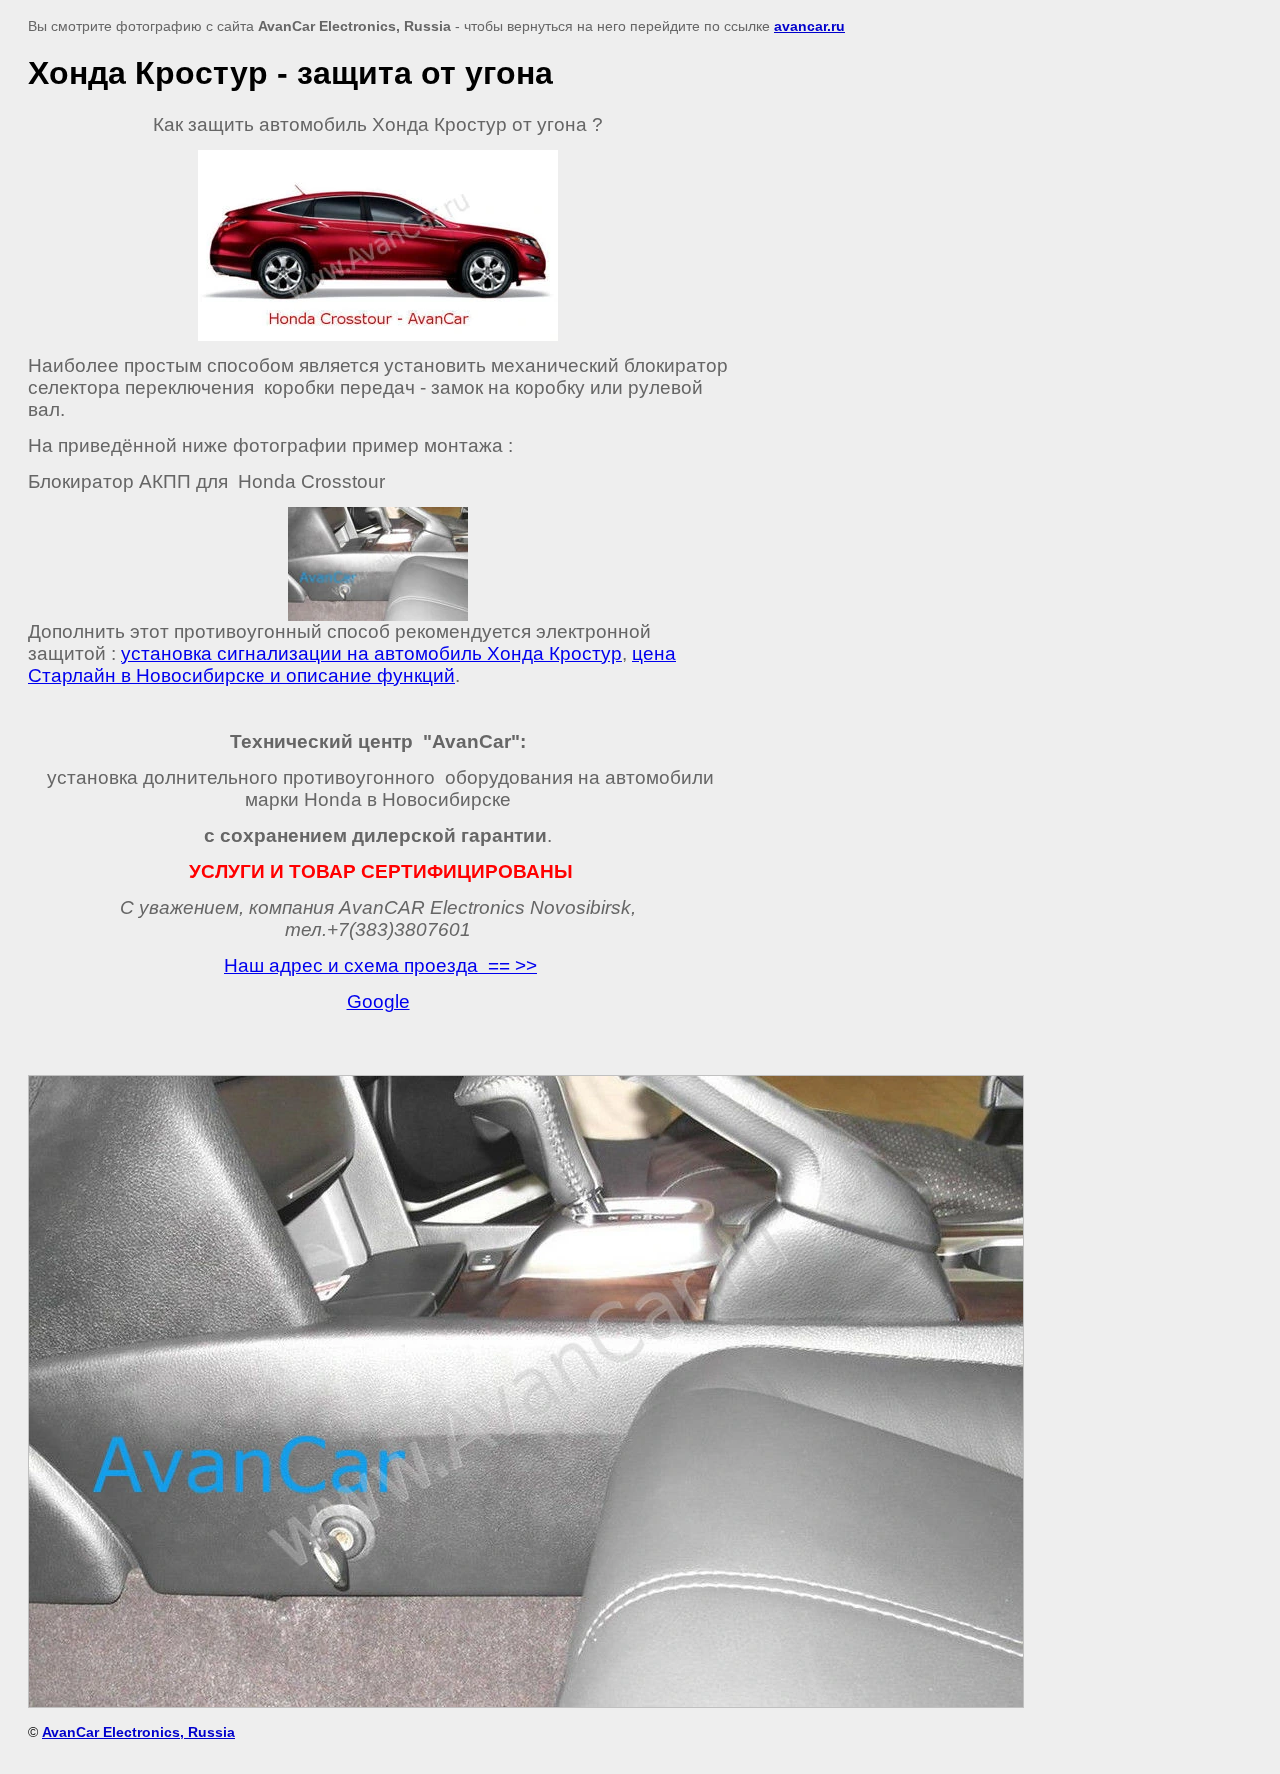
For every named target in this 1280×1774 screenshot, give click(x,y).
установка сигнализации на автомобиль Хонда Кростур (371, 653)
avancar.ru (809, 26)
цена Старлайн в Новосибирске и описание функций (352, 664)
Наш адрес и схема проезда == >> (380, 965)
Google (378, 1001)
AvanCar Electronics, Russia (138, 1732)
